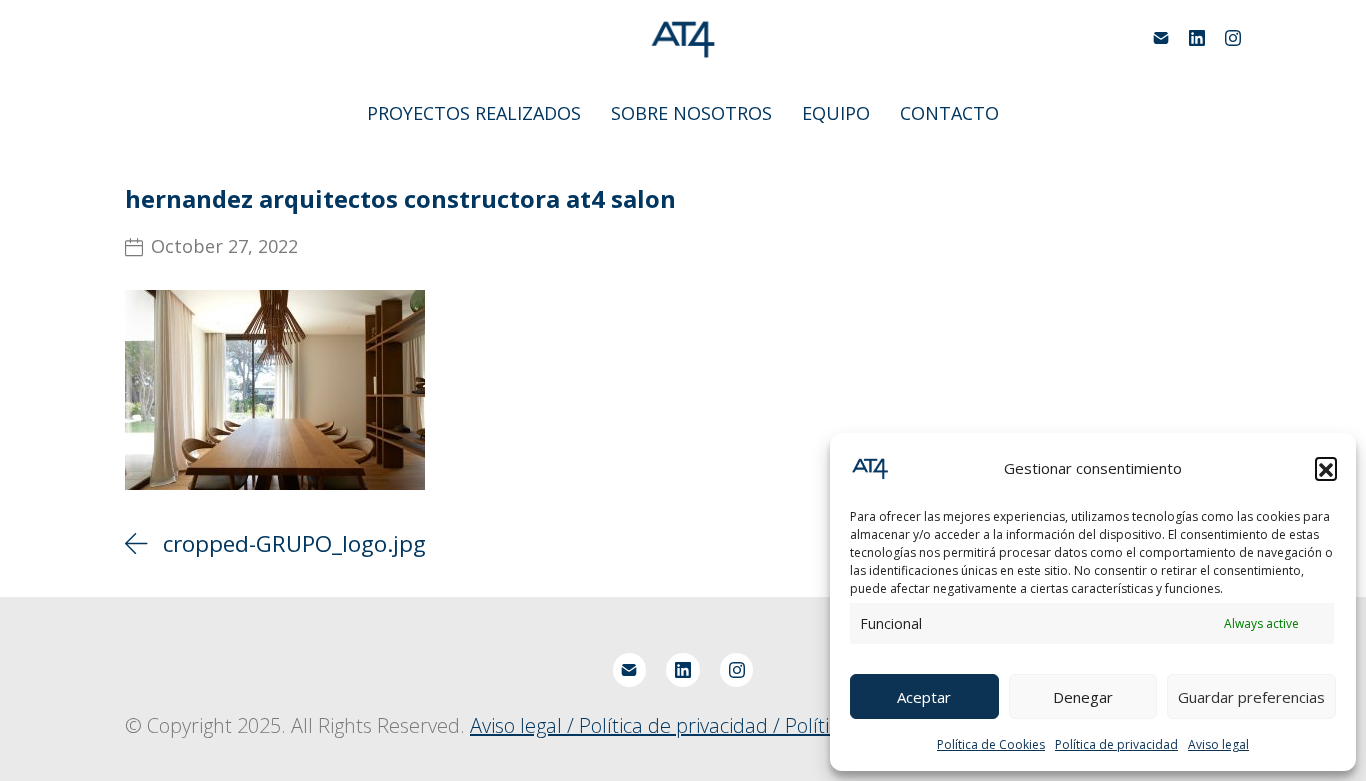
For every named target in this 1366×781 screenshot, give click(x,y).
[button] (1326, 468)
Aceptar (924, 697)
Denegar (1083, 697)
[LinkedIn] (1197, 38)
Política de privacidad (1116, 744)
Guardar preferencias (1251, 697)
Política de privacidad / (682, 725)
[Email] (1161, 38)
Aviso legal (1218, 744)
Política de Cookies (991, 744)
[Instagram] (1233, 38)
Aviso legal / (524, 725)
